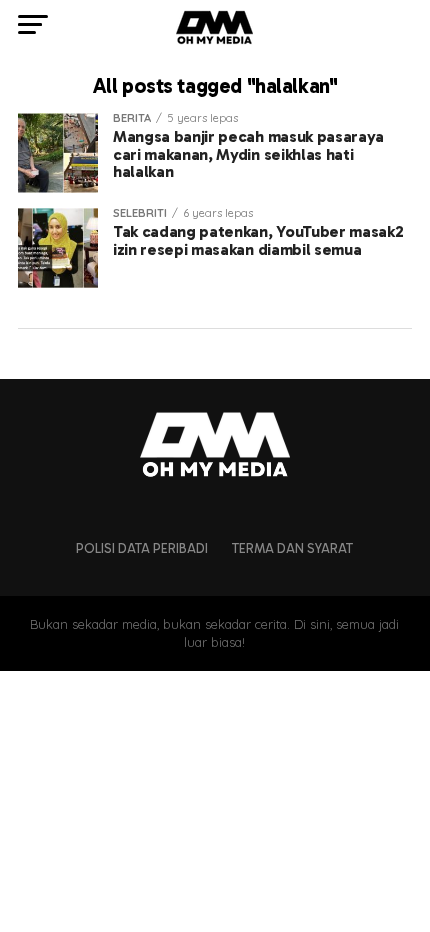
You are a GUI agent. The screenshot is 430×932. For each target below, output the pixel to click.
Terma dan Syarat (292, 548)
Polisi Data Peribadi (142, 548)
